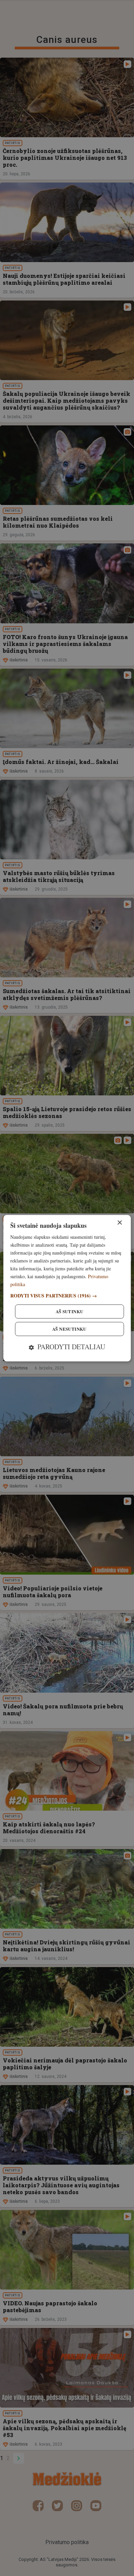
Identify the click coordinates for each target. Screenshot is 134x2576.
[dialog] (67, 1288)
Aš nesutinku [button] (69, 1329)
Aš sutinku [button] (70, 1311)
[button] (67, 1296)
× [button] (119, 1223)
